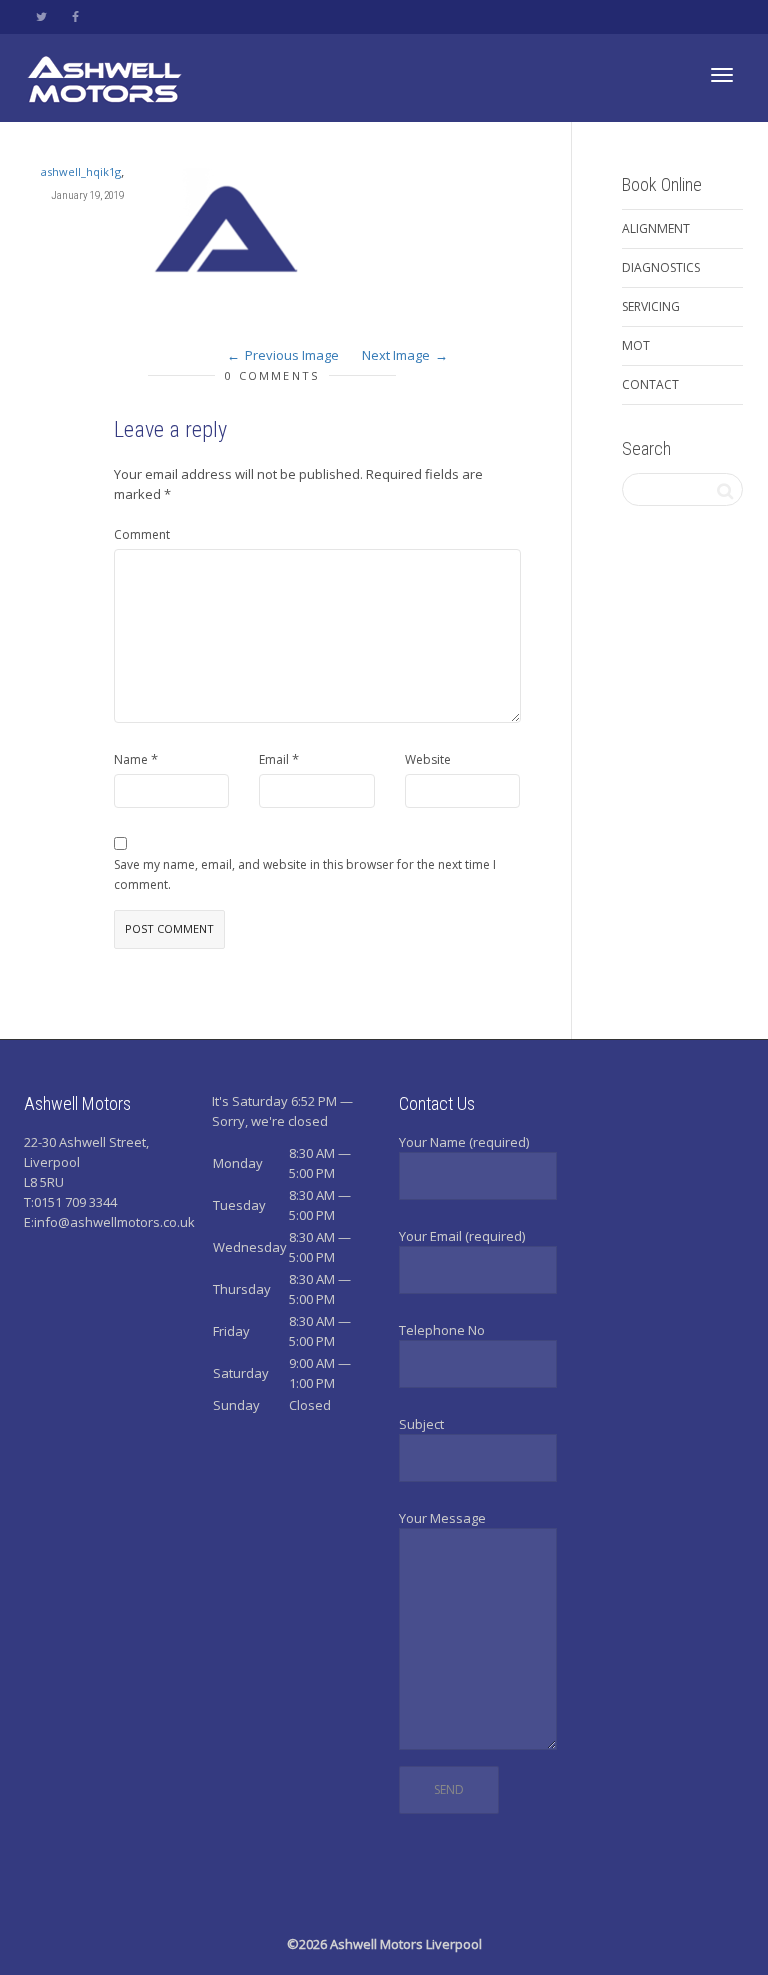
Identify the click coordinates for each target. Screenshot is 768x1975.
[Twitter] (41, 16)
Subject (421, 1424)
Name (131, 759)
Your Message (442, 1518)
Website (428, 759)
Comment (142, 534)
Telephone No (442, 1330)
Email (274, 759)
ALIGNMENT (656, 228)
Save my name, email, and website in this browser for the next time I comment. (305, 874)
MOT (636, 345)
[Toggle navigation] (722, 75)
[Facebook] (75, 16)
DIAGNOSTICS (661, 267)
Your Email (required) (462, 1236)
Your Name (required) (464, 1142)
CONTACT (650, 384)
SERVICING (651, 306)
